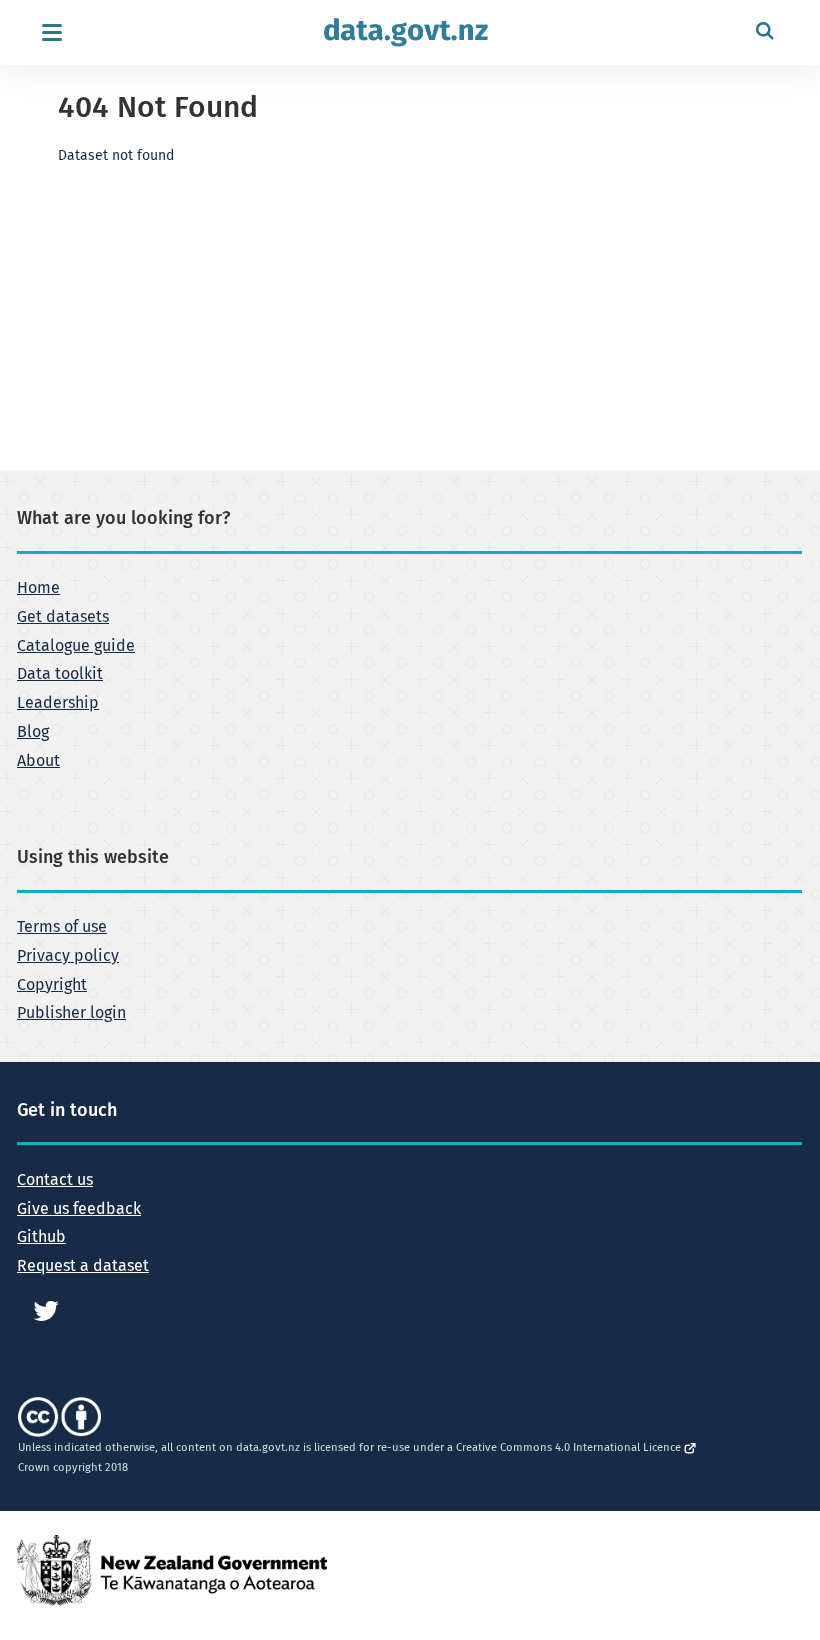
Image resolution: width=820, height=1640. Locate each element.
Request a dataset (83, 1266)
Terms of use (62, 927)
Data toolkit (60, 674)
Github (41, 1237)
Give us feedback (79, 1209)
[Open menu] (51, 32)
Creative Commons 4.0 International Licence (570, 1447)
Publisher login (71, 1013)
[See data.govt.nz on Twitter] (46, 1310)
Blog (33, 732)
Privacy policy (68, 956)
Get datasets (63, 617)
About (38, 761)
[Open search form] (764, 32)
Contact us (55, 1180)
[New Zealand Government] (172, 1570)
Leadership (58, 703)
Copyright (52, 985)
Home (38, 588)
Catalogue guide (76, 646)
